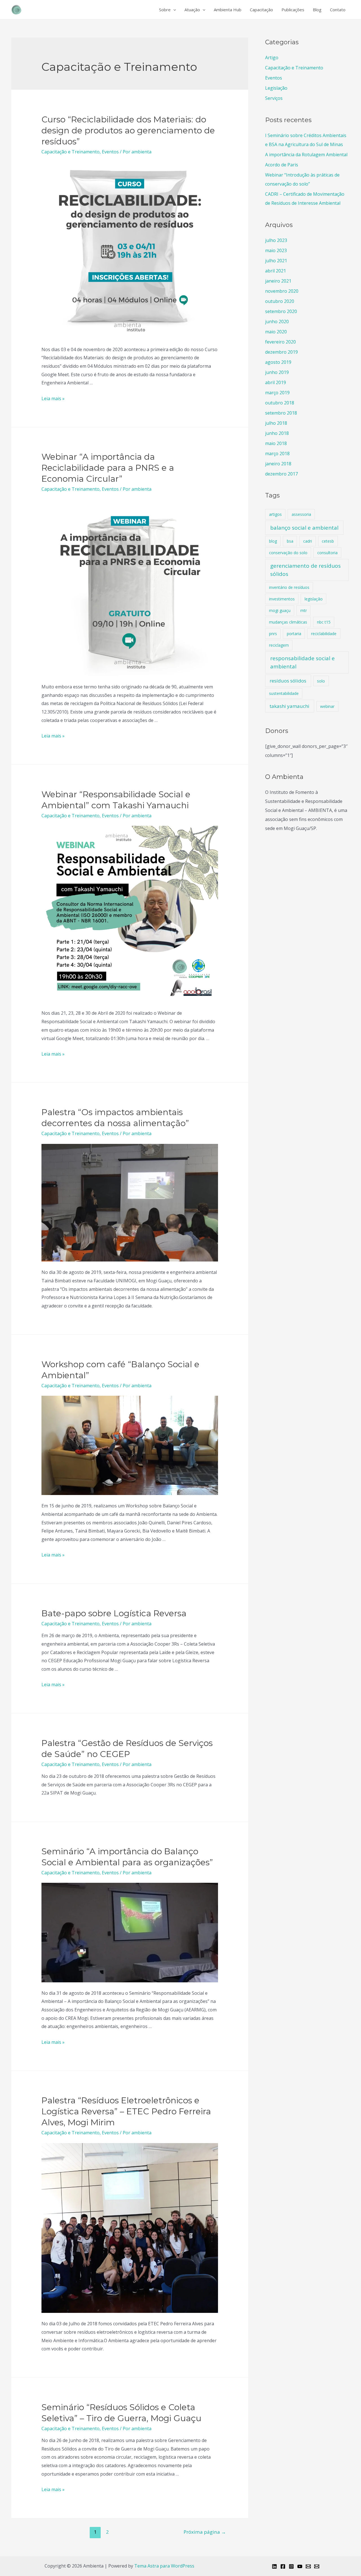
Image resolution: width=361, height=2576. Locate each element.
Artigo (272, 58)
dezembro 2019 (281, 352)
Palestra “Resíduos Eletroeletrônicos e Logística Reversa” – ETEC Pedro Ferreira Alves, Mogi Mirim (126, 2111)
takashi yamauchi (290, 706)
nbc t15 (324, 622)
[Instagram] (291, 2566)
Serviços (274, 98)
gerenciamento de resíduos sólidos (305, 570)
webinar (327, 706)
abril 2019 (276, 382)
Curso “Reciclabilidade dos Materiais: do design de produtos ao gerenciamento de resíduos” (128, 130)
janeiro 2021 (278, 281)
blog (273, 541)
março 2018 (277, 453)
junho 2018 (277, 433)
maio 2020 (276, 332)
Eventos (110, 152)
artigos (275, 514)
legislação (314, 599)
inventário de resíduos (289, 587)
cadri (308, 541)
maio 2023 (276, 250)
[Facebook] (283, 2566)
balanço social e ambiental (304, 528)
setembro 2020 (281, 311)
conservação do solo (288, 553)
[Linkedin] (274, 2566)
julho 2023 (276, 240)
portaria (294, 634)
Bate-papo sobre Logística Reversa (114, 1613)
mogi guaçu (280, 610)
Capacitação (261, 10)
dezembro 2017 (281, 474)
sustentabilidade (284, 693)
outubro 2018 (280, 403)
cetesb (328, 541)
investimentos (282, 599)
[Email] (308, 2566)
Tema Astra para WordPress (164, 2566)
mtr (304, 610)
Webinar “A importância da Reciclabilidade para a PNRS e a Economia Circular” (108, 468)
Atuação (192, 10)
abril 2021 (276, 271)
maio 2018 (276, 443)
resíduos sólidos (288, 681)
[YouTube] (300, 2566)
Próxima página (205, 2532)
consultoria (327, 553)
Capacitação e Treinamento (71, 152)
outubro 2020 (280, 301)
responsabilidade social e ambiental (302, 662)
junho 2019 (277, 372)
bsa (290, 541)
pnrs (273, 634)
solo (321, 681)
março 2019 (277, 393)
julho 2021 (276, 261)
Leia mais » (53, 398)
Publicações (293, 10)
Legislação (276, 88)
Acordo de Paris (282, 165)
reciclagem (279, 645)
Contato (338, 10)
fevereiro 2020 (280, 342)
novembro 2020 (282, 291)
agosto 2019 (278, 362)
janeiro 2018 (278, 464)
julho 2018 (276, 423)
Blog (317, 10)
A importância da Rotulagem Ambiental (306, 155)
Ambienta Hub (228, 10)
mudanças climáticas (288, 622)
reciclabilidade (324, 634)
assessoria (301, 514)
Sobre (165, 10)
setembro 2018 (281, 413)
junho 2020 (277, 322)
